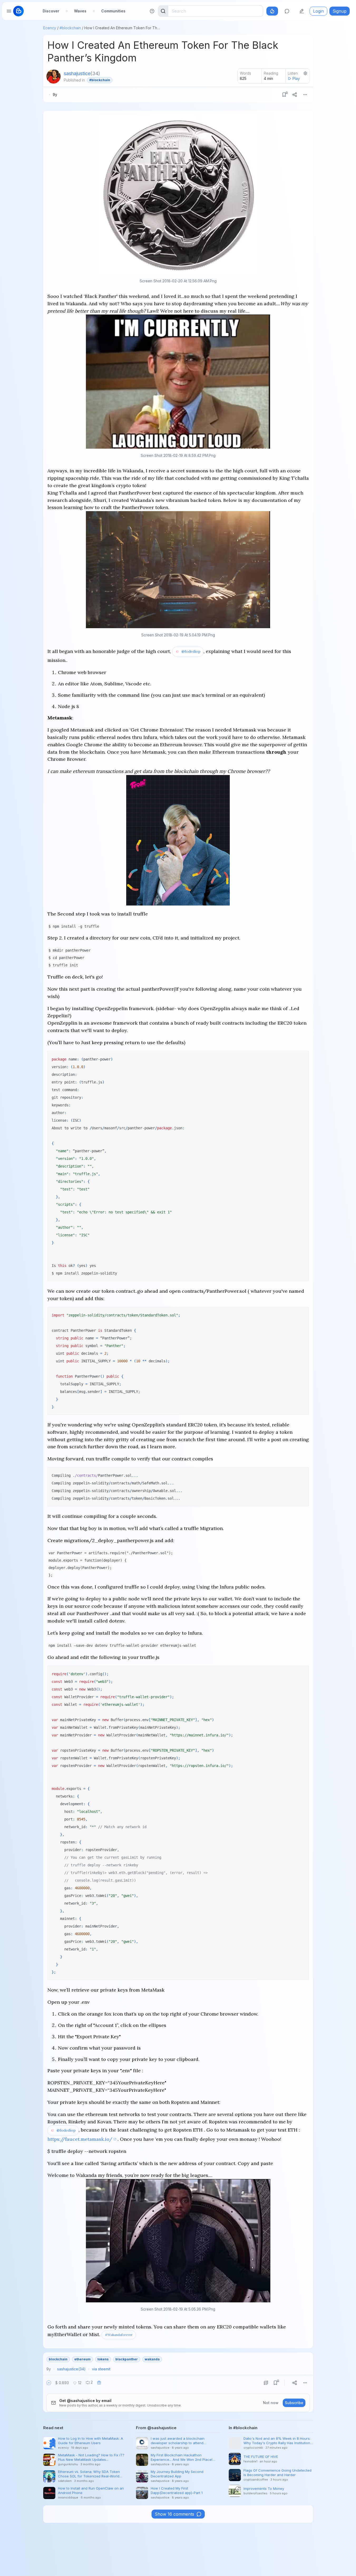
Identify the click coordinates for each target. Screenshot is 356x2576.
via (101, 2369)
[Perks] (272, 11)
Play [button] (296, 78)
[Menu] (305, 95)
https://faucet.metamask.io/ (80, 2139)
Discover (51, 11)
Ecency (50, 28)
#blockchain (70, 28)
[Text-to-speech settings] (305, 73)
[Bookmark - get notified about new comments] (284, 95)
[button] (49, 2383)
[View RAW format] (266, 2383)
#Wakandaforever (119, 2335)
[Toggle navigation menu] (9, 11)
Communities (113, 11)
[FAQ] (152, 11)
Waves (80, 11)
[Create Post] (302, 11)
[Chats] (287, 11)
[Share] (295, 95)
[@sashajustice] (53, 76)
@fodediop (191, 651)
